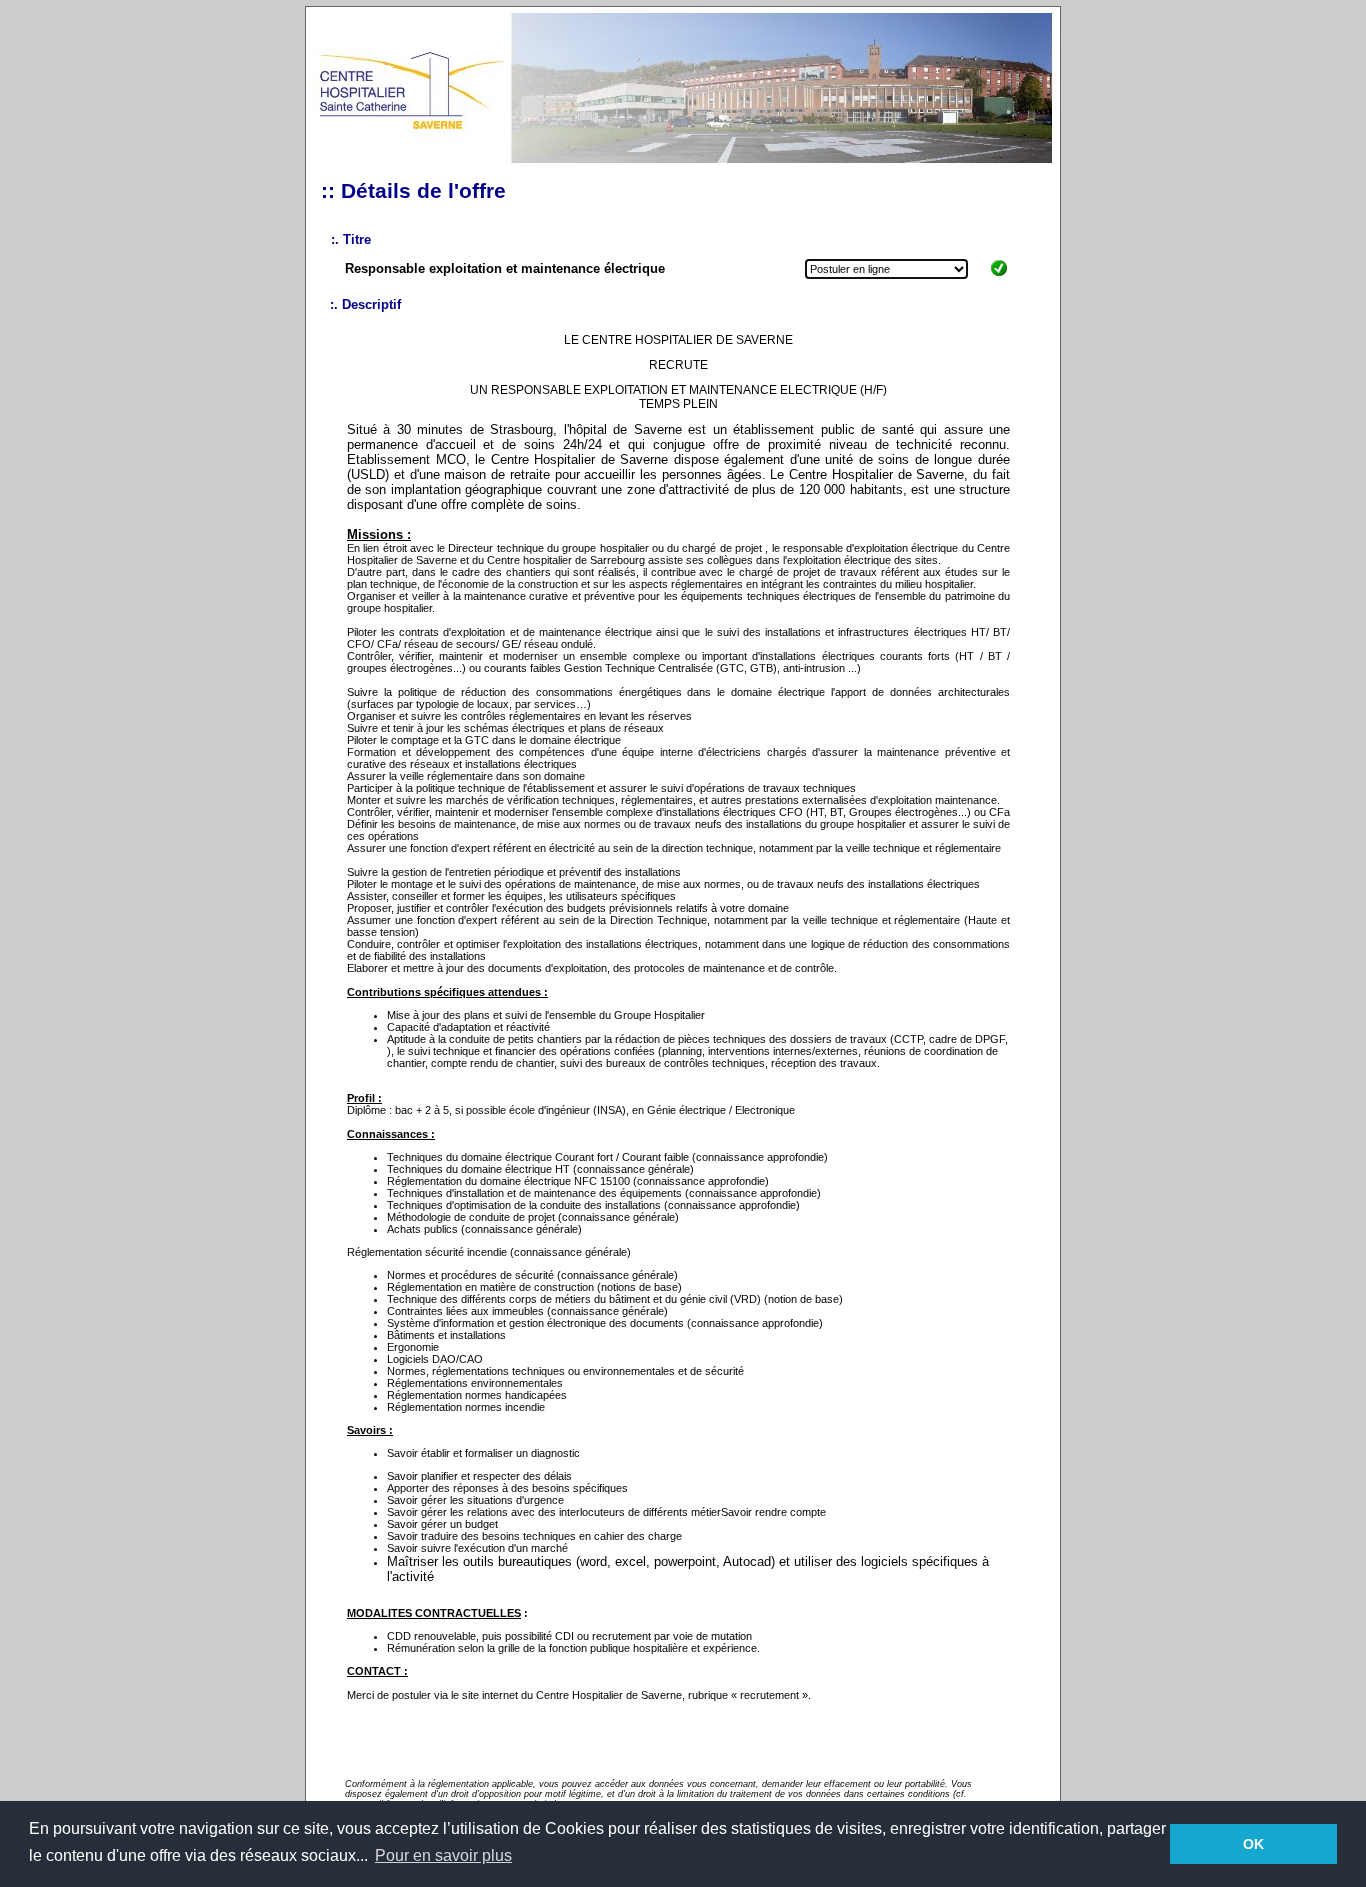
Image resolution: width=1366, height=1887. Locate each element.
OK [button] (1253, 1844)
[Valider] (999, 276)
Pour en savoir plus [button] (443, 1855)
